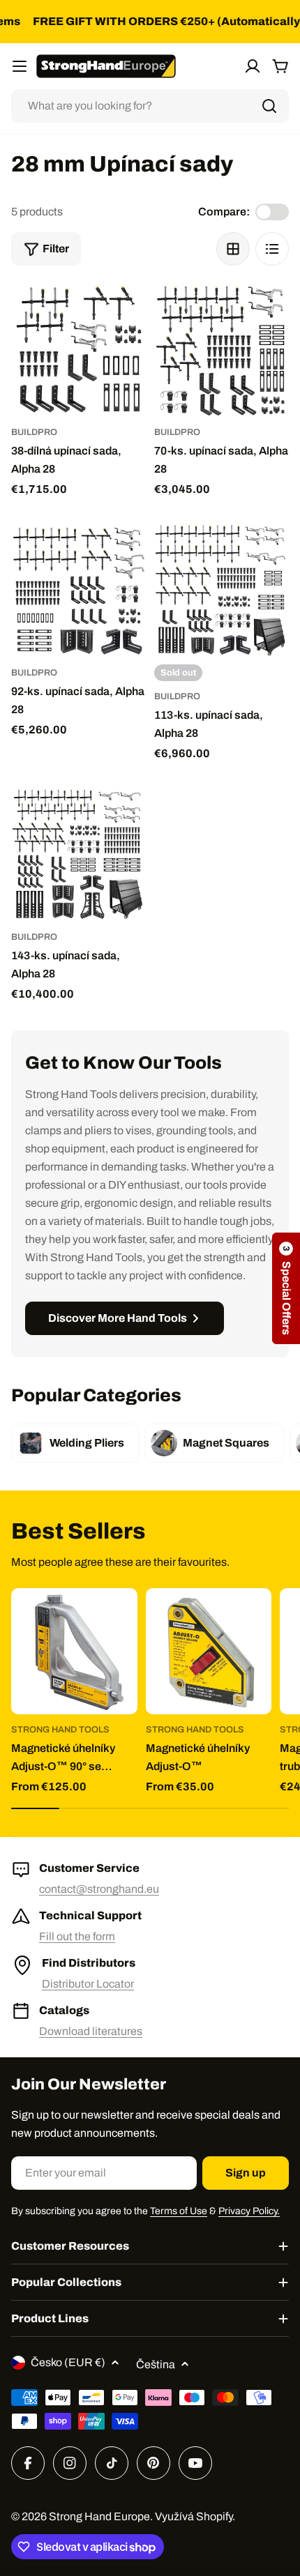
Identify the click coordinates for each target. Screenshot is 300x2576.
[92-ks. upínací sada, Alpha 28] (78, 590)
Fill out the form (77, 1936)
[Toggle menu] (20, 66)
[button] (286, 1288)
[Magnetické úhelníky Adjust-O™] (209, 1651)
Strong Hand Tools (60, 1730)
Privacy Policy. (249, 2211)
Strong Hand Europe (99, 2516)
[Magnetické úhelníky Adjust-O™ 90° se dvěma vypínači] (74, 1651)
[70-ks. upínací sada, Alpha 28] (222, 350)
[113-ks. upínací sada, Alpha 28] (222, 590)
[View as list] (272, 249)
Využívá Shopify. (195, 2516)
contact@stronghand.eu (99, 1889)
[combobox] (150, 106)
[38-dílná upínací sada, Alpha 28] (78, 350)
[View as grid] (233, 249)
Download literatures (91, 2031)
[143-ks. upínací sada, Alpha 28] (78, 854)
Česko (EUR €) (68, 2362)
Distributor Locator (88, 1984)
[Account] (253, 66)
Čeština (156, 2364)
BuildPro (34, 432)
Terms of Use (179, 2211)
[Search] (269, 106)
